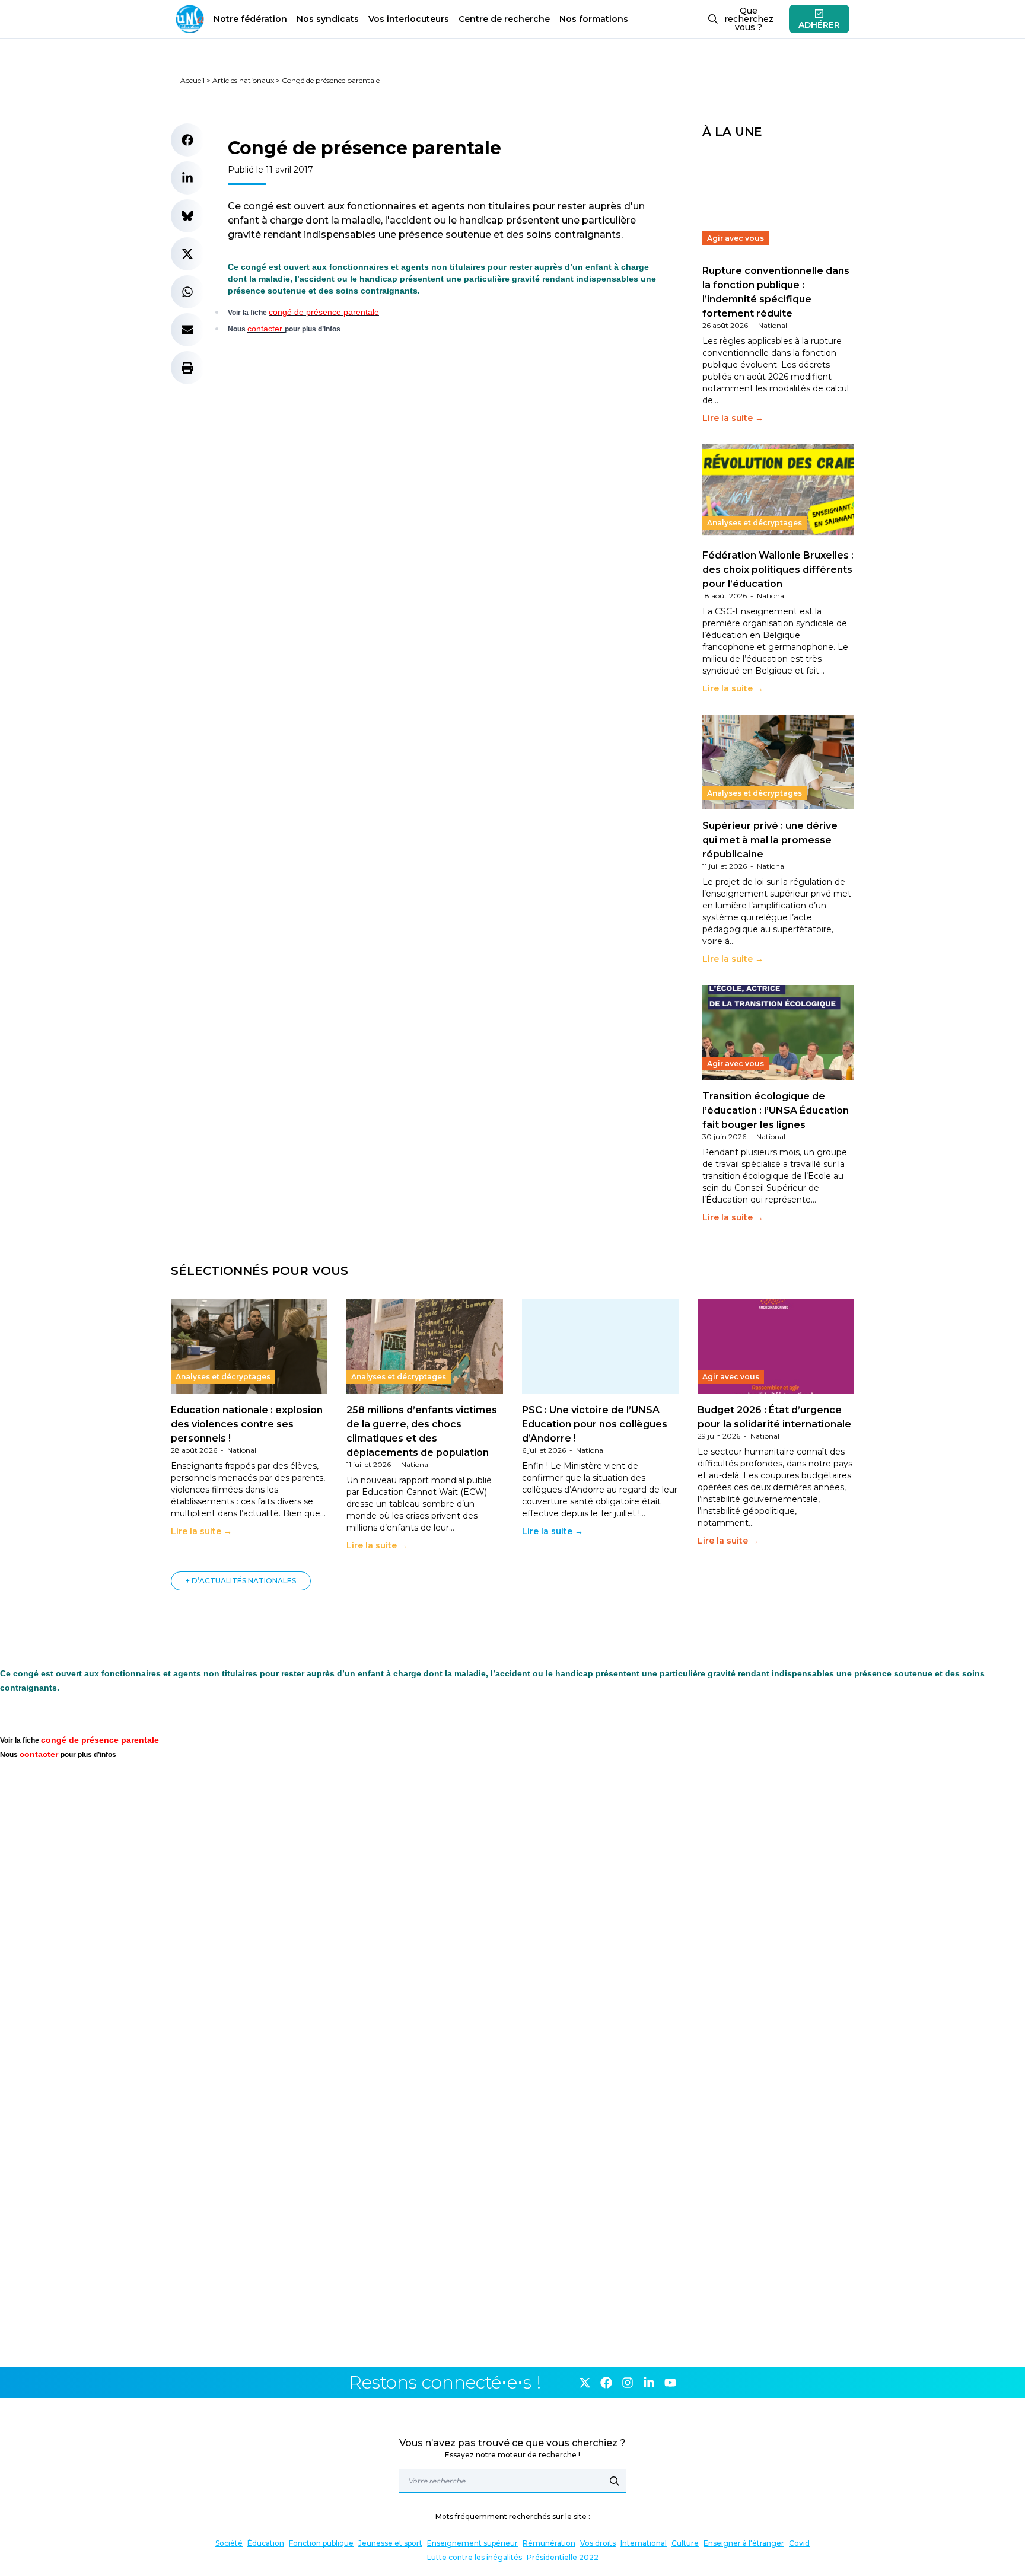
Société (229, 2543)
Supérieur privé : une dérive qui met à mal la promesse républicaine (770, 840)
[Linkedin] (649, 2383)
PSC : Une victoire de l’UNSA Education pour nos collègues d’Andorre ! (595, 1424)
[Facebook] (606, 2383)
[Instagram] (628, 2383)
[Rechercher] (615, 2481)
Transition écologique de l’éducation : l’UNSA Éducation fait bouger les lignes (776, 1110)
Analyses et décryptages (755, 523)
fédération (250, 19)
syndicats (328, 19)
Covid (799, 2543)
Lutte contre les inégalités (475, 2557)
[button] (187, 140)
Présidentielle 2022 (563, 2557)
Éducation (266, 2543)
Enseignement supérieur (472, 2543)
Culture (685, 2543)
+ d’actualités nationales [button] (241, 1581)
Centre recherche (504, 19)
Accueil (192, 80)
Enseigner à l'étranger (744, 2543)
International (644, 2543)
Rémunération (549, 2543)
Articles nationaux (243, 80)
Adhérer (819, 25)
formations (594, 19)
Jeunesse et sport (390, 2543)
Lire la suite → (733, 418)
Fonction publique (321, 2543)
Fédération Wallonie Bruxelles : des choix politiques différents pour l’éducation (778, 570)
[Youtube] (670, 2383)
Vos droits (598, 2543)
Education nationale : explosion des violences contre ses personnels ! (247, 1424)
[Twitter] (585, 2383)
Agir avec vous (736, 238)
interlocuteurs (409, 19)
